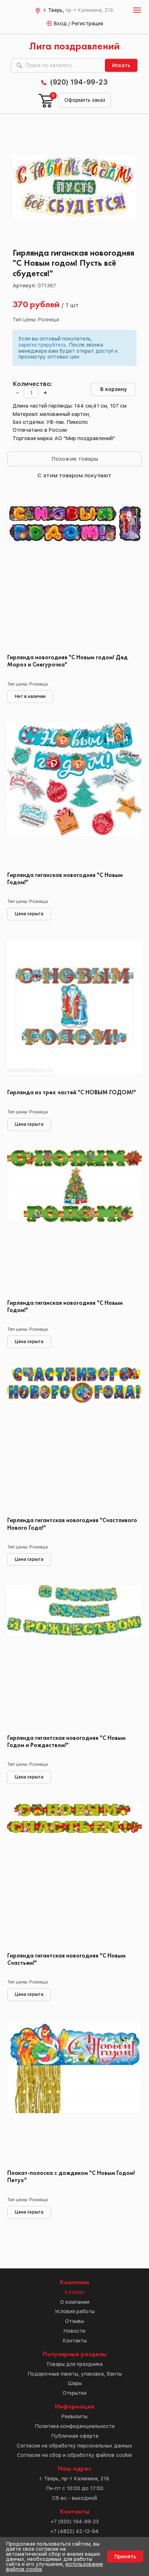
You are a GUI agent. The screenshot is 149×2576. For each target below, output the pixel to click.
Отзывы (74, 2321)
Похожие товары (75, 459)
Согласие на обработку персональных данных (74, 2446)
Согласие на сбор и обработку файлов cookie (74, 2455)
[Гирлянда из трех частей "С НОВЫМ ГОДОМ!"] (74, 1012)
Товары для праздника (74, 2364)
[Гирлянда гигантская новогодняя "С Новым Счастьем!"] (74, 1875)
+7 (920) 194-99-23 (75, 2521)
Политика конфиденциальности (75, 2426)
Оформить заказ (85, 100)
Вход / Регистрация (78, 23)
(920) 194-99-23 (79, 82)
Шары (75, 2383)
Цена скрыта (29, 914)
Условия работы (75, 2311)
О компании (75, 2302)
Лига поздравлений (74, 47)
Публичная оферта (75, 2436)
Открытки (74, 2393)
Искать (121, 65)
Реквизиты (74, 2416)
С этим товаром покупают (74, 475)
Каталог (75, 2292)
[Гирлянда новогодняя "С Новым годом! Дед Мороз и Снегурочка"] (74, 577)
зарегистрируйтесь (42, 345)
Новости (74, 2331)
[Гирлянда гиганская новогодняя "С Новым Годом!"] (74, 794)
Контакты (75, 2341)
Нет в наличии (30, 696)
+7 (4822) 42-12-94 (74, 2531)
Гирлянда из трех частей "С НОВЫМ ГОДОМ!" (72, 1093)
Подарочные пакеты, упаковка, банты (75, 2374)
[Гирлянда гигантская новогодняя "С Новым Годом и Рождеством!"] (74, 1657)
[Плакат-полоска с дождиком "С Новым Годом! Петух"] (74, 2092)
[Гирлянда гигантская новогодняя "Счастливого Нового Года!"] (74, 1439)
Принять (125, 2557)
